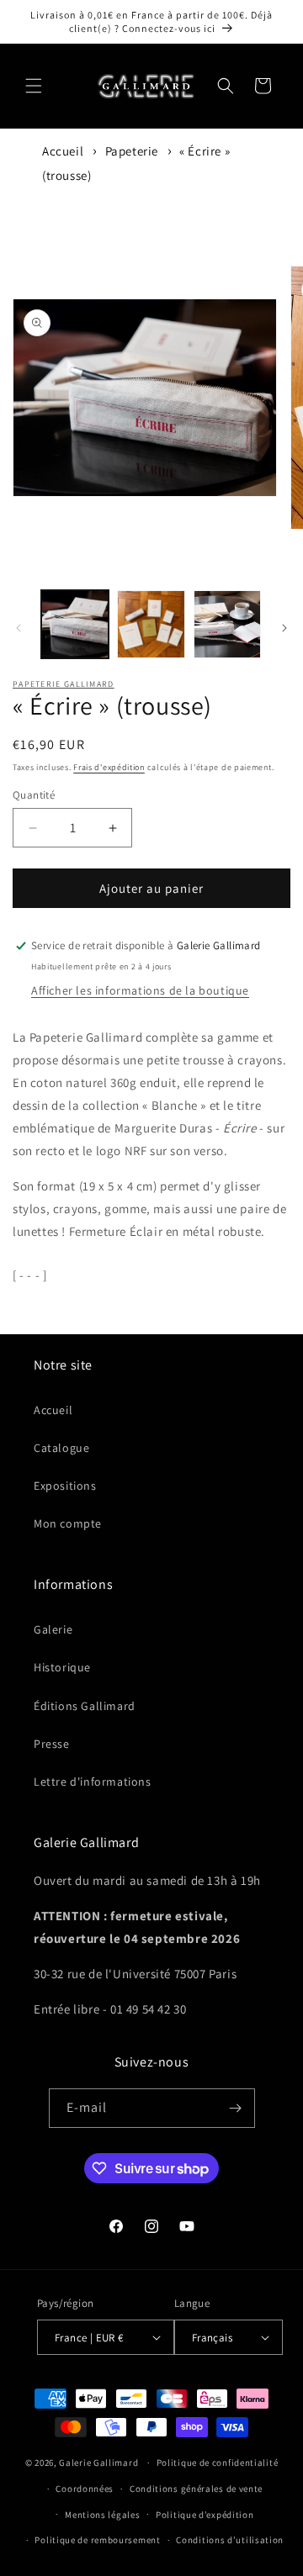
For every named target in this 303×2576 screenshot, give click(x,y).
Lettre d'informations (93, 1782)
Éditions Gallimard (85, 1706)
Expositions (65, 1486)
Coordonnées (85, 2489)
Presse (52, 1744)
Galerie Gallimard (98, 2463)
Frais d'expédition (109, 767)
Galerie (53, 1629)
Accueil (63, 151)
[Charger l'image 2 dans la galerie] (151, 624)
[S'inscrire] (236, 2108)
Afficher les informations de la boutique (140, 990)
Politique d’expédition (205, 2515)
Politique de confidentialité (218, 2463)
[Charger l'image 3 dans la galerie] (227, 624)
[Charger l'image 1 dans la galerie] (75, 624)
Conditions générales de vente (196, 2489)
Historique (62, 1667)
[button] (34, 86)
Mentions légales (102, 2515)
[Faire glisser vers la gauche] (19, 628)
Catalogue (61, 1448)
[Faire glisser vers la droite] (284, 628)
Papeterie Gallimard (64, 684)
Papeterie (132, 151)
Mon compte (68, 1523)
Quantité (34, 795)
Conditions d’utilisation (230, 2540)
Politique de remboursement (97, 2540)
